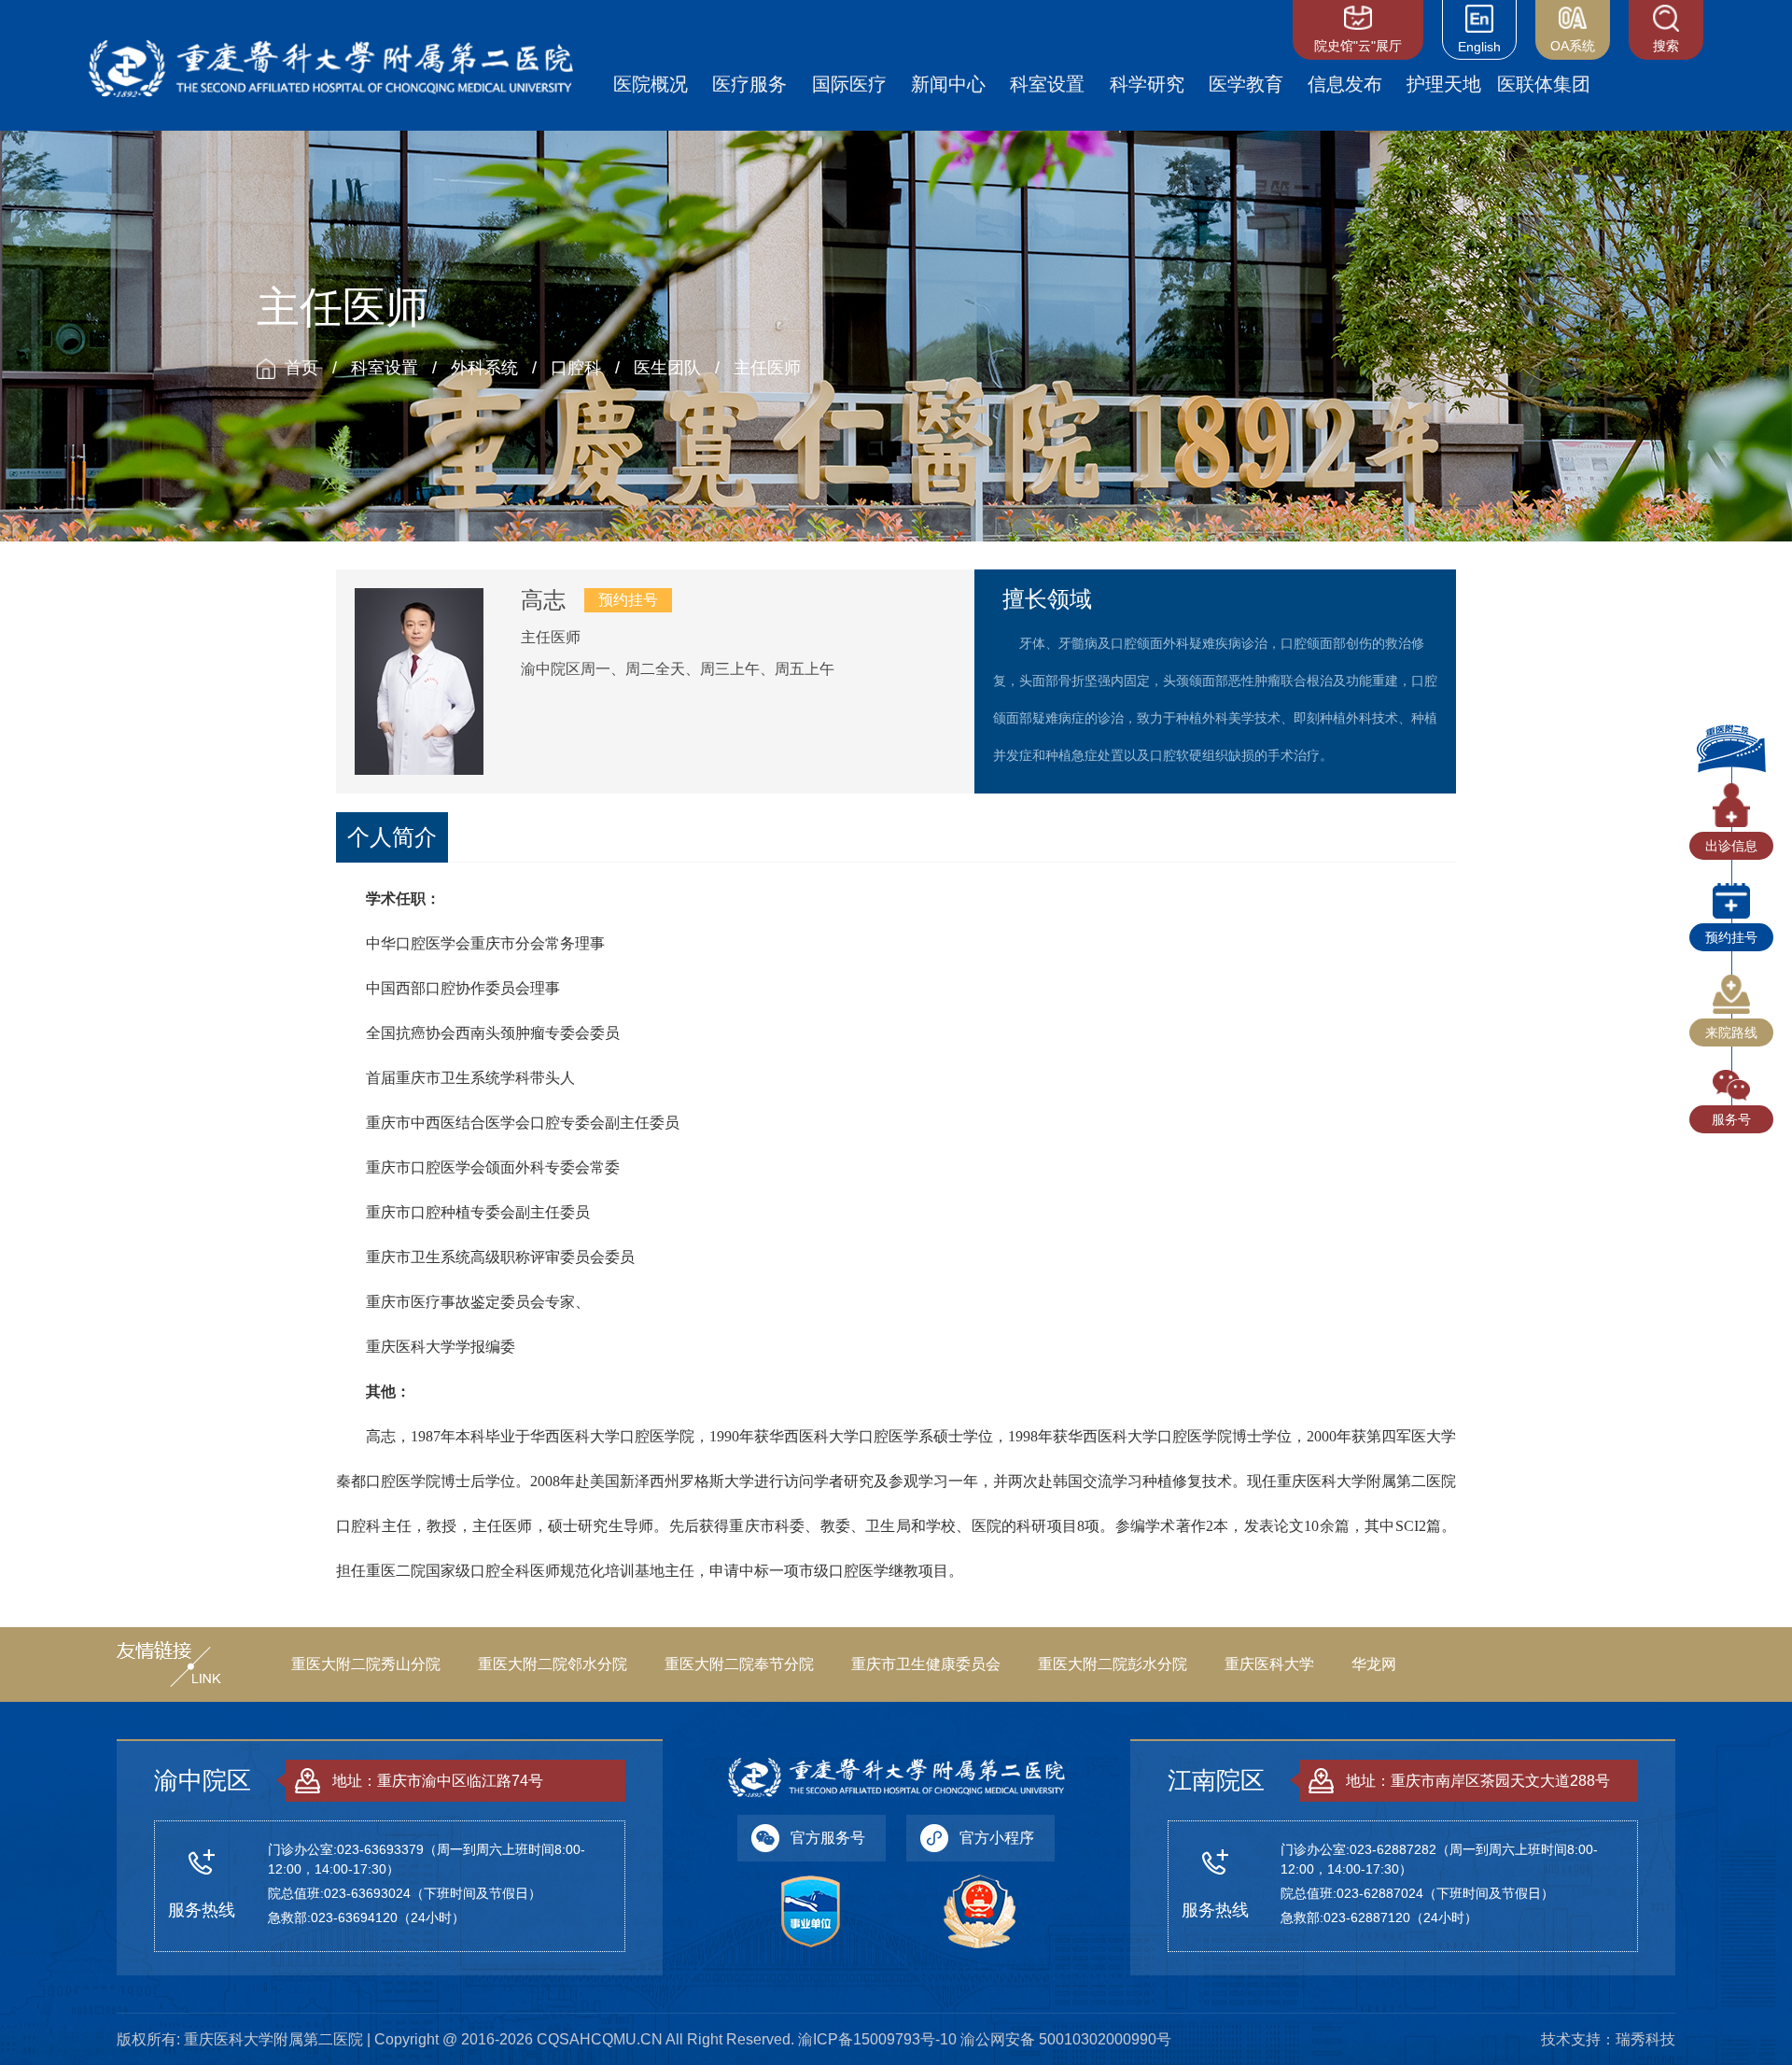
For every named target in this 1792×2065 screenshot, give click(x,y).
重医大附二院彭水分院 (1113, 1664)
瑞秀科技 (1645, 2039)
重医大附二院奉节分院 (739, 1664)
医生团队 (667, 368)
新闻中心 (948, 84)
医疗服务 (749, 84)
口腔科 (576, 368)
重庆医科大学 (1269, 1664)
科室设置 (1047, 84)
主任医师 (767, 368)
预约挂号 (628, 600)
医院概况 (651, 84)
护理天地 (1444, 84)
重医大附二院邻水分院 (553, 1664)
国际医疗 (849, 84)
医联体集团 (1544, 84)
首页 (301, 368)
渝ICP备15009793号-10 (877, 2039)
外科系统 (484, 368)
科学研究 (1147, 84)
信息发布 (1345, 84)
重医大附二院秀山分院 (366, 1664)
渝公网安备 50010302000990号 (1066, 2039)
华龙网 (1374, 1664)
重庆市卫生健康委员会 (926, 1664)
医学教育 (1246, 84)
